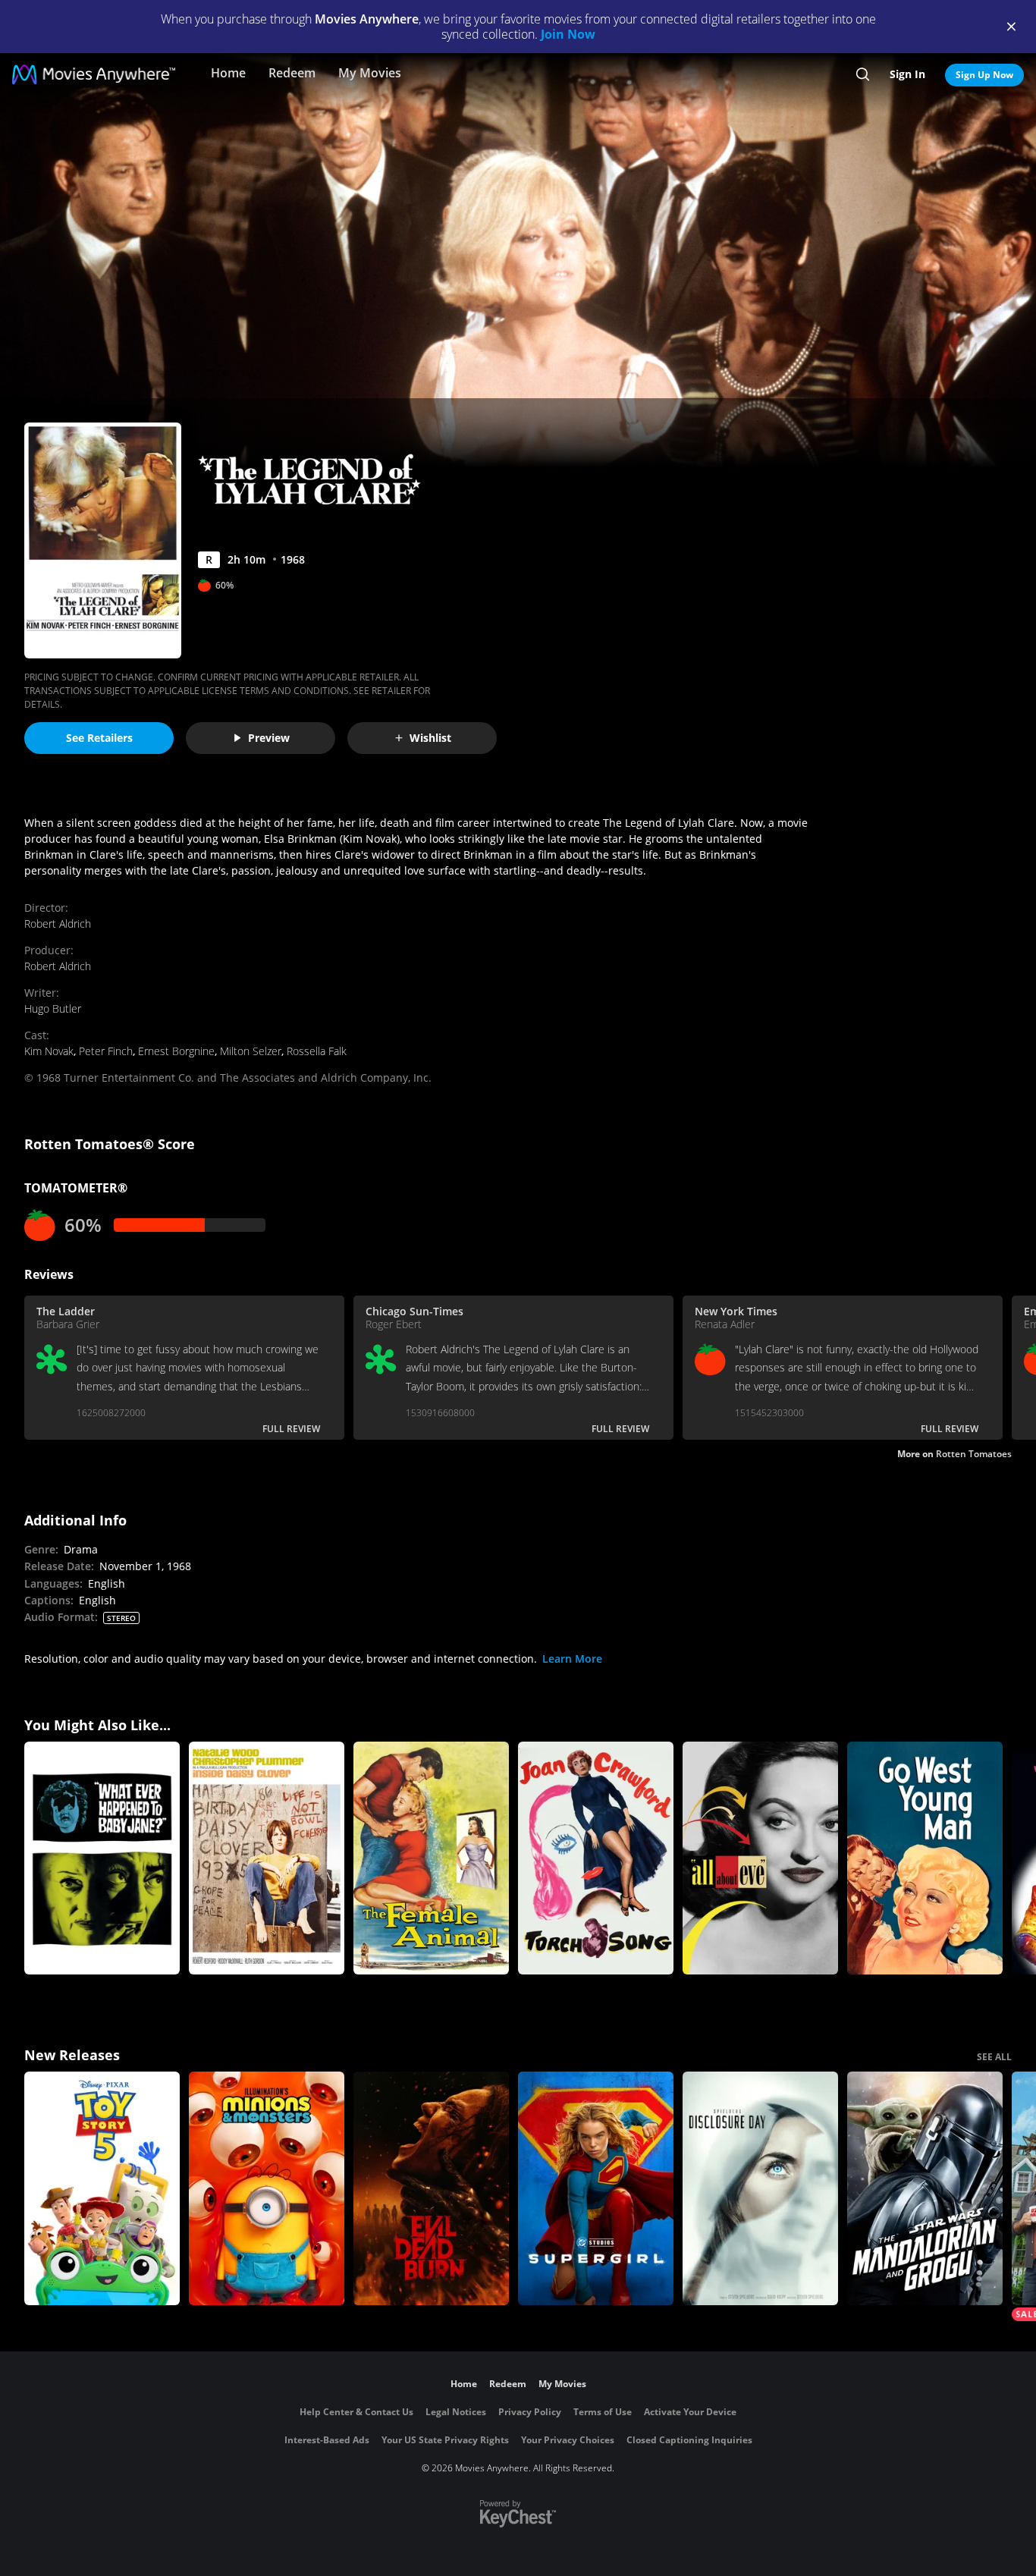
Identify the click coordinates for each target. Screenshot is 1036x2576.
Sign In (907, 74)
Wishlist (430, 738)
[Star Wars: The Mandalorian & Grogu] (925, 2188)
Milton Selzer (251, 1051)
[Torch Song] (596, 1858)
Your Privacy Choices (568, 2440)
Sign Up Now (984, 75)
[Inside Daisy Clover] (267, 1858)
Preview (269, 738)
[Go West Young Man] (925, 1858)
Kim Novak (49, 1051)
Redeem (292, 73)
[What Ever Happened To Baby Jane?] (102, 1858)
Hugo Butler (53, 1008)
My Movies (370, 73)
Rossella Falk (317, 1051)
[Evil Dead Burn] (431, 2188)
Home (228, 73)
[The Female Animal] (431, 1858)
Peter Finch (106, 1051)
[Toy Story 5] (102, 2188)
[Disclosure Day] (760, 2188)
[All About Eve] (760, 1858)
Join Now (568, 34)
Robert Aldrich (58, 924)
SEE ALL (994, 2057)
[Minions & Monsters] (267, 2188)
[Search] (863, 74)
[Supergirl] (596, 2188)
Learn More (572, 1659)
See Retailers (99, 738)
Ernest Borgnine (176, 1051)
